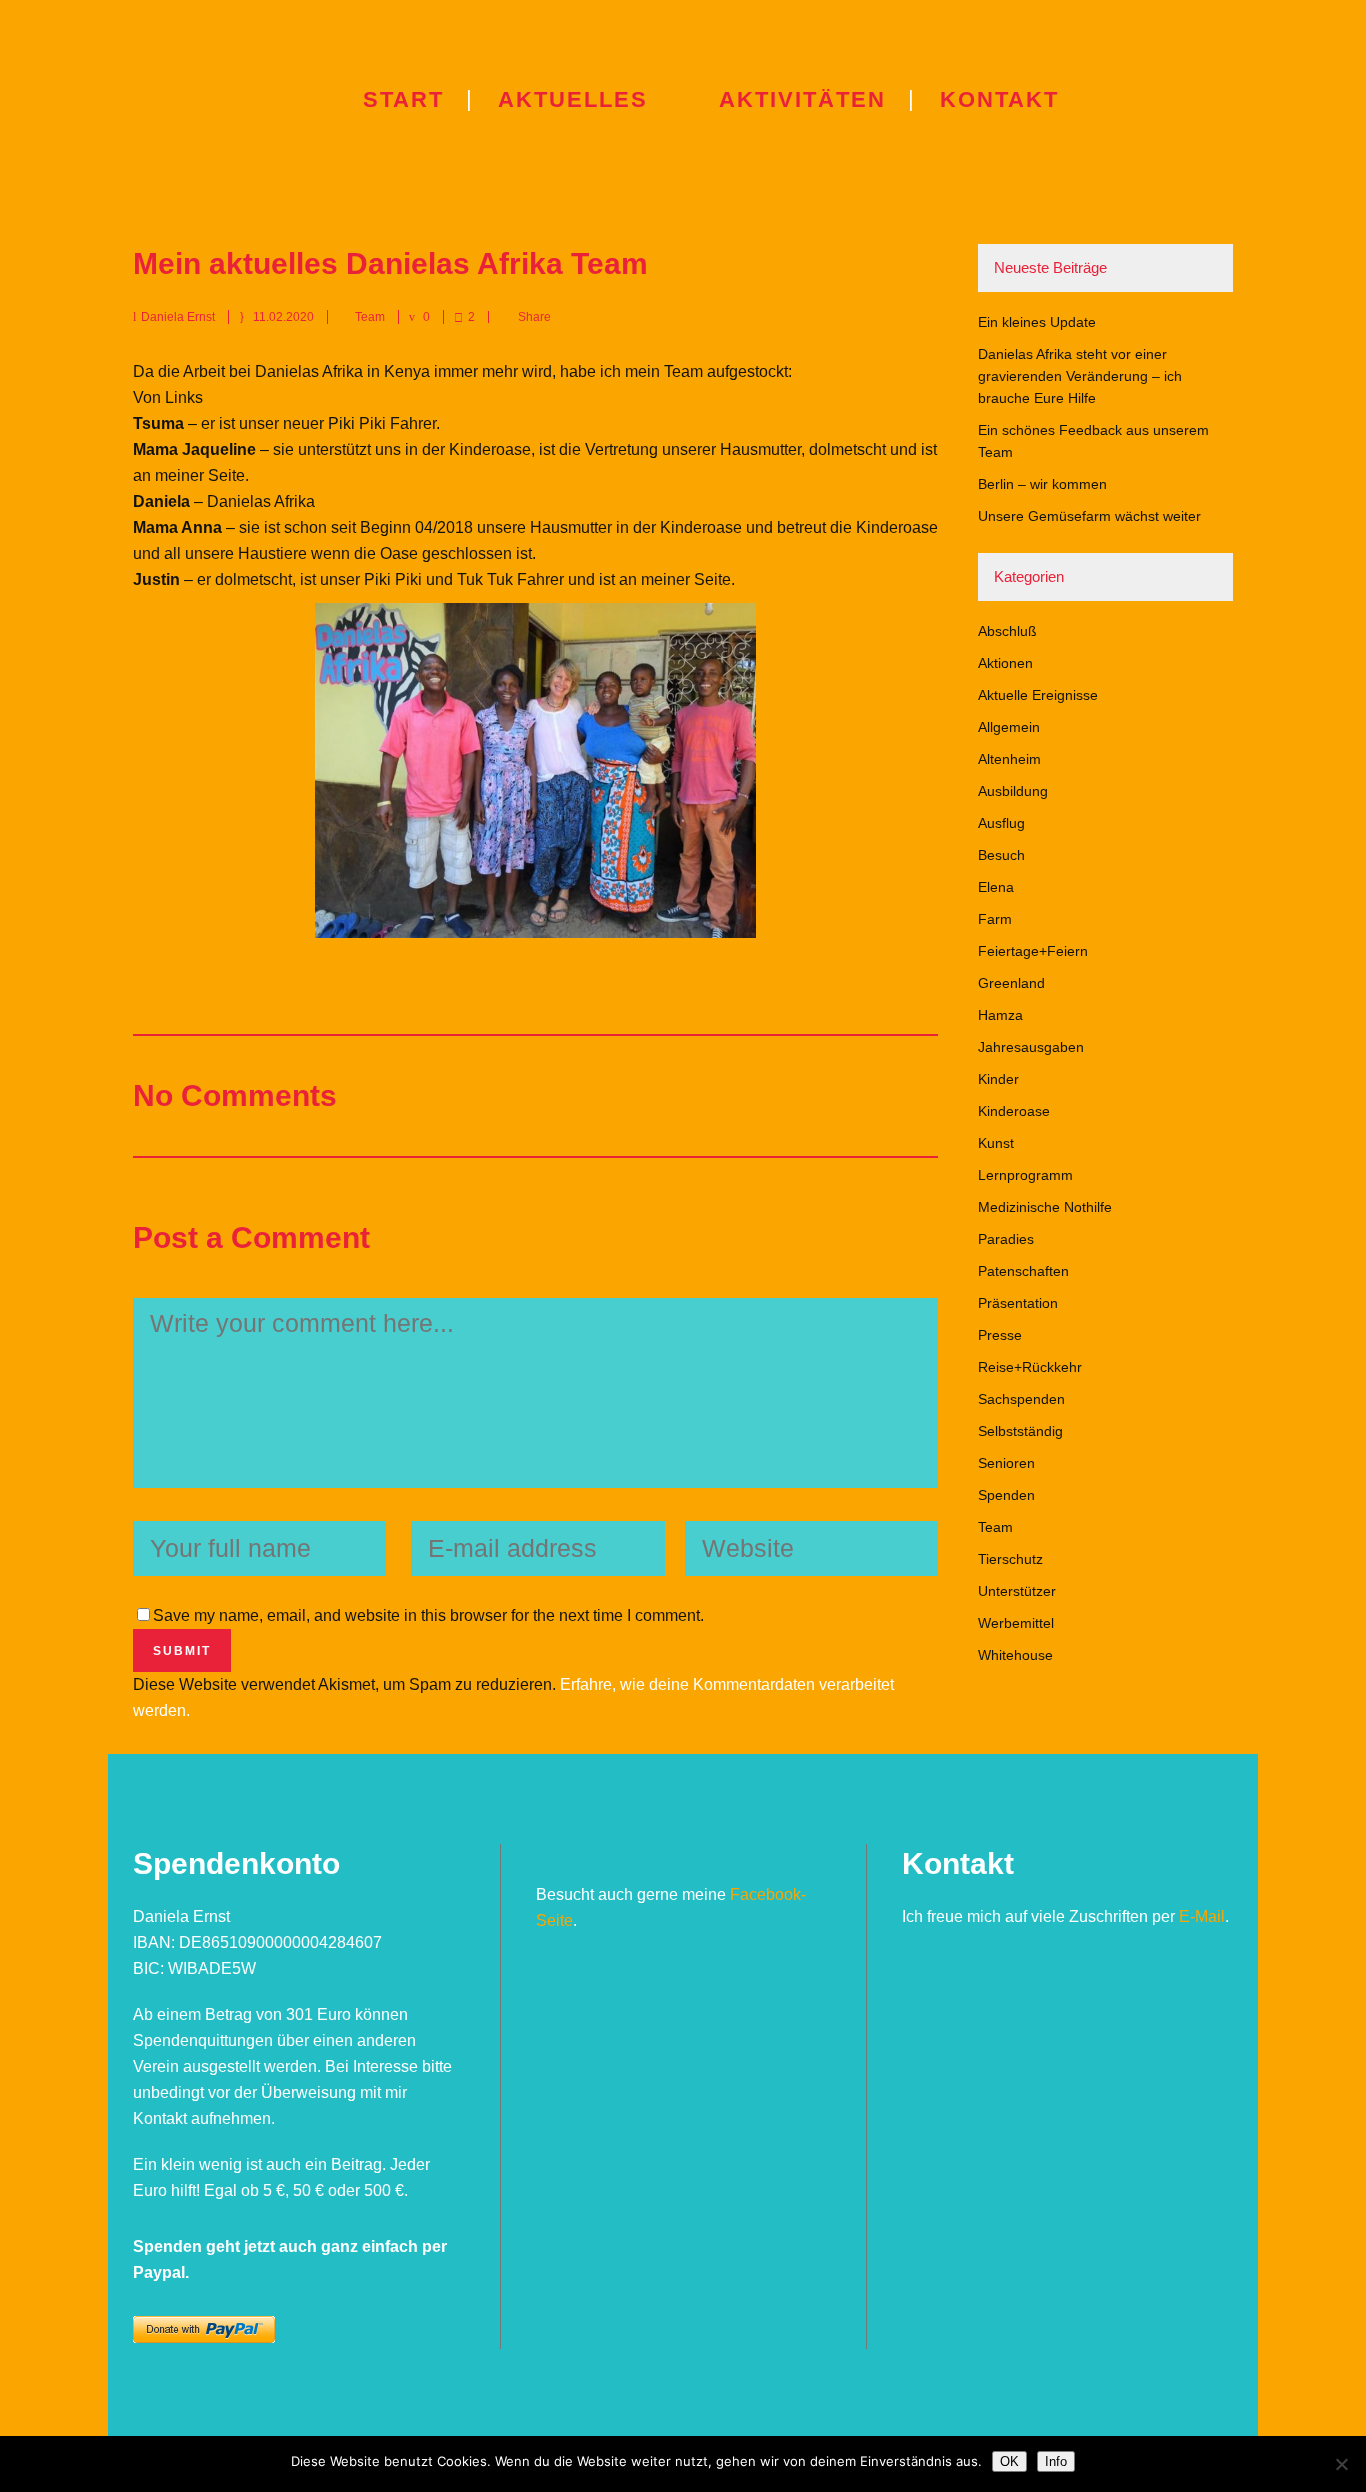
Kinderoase (1014, 1111)
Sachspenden (1021, 1399)
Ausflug (1001, 823)
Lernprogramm (1025, 1175)
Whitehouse (1015, 1655)
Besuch (1001, 855)
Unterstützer (1017, 1591)
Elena (996, 887)
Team (370, 317)
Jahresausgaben (1031, 1047)
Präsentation (1018, 1303)
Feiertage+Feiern (1033, 951)
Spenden (1006, 1495)
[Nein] (1341, 2464)
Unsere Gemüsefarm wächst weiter (1089, 516)
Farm (995, 919)
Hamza (1000, 1015)
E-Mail (1202, 1916)
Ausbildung (1013, 791)
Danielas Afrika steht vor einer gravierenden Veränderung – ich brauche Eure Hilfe (1080, 376)
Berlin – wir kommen (1042, 484)
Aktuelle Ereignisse (1038, 695)
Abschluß (1007, 631)
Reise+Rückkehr (1030, 1367)
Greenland (1011, 983)
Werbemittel (1016, 1623)
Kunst (996, 1143)
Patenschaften (1023, 1271)
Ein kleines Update (1037, 322)
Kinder (998, 1079)
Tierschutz (1010, 1559)
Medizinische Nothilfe (1045, 1207)
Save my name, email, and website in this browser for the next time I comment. (428, 1615)
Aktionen (1005, 663)
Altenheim (1009, 759)
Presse (1000, 1335)
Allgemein (1009, 727)
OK (1009, 2461)
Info (1056, 2461)
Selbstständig (1020, 1431)
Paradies (1006, 1239)
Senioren (1006, 1463)
